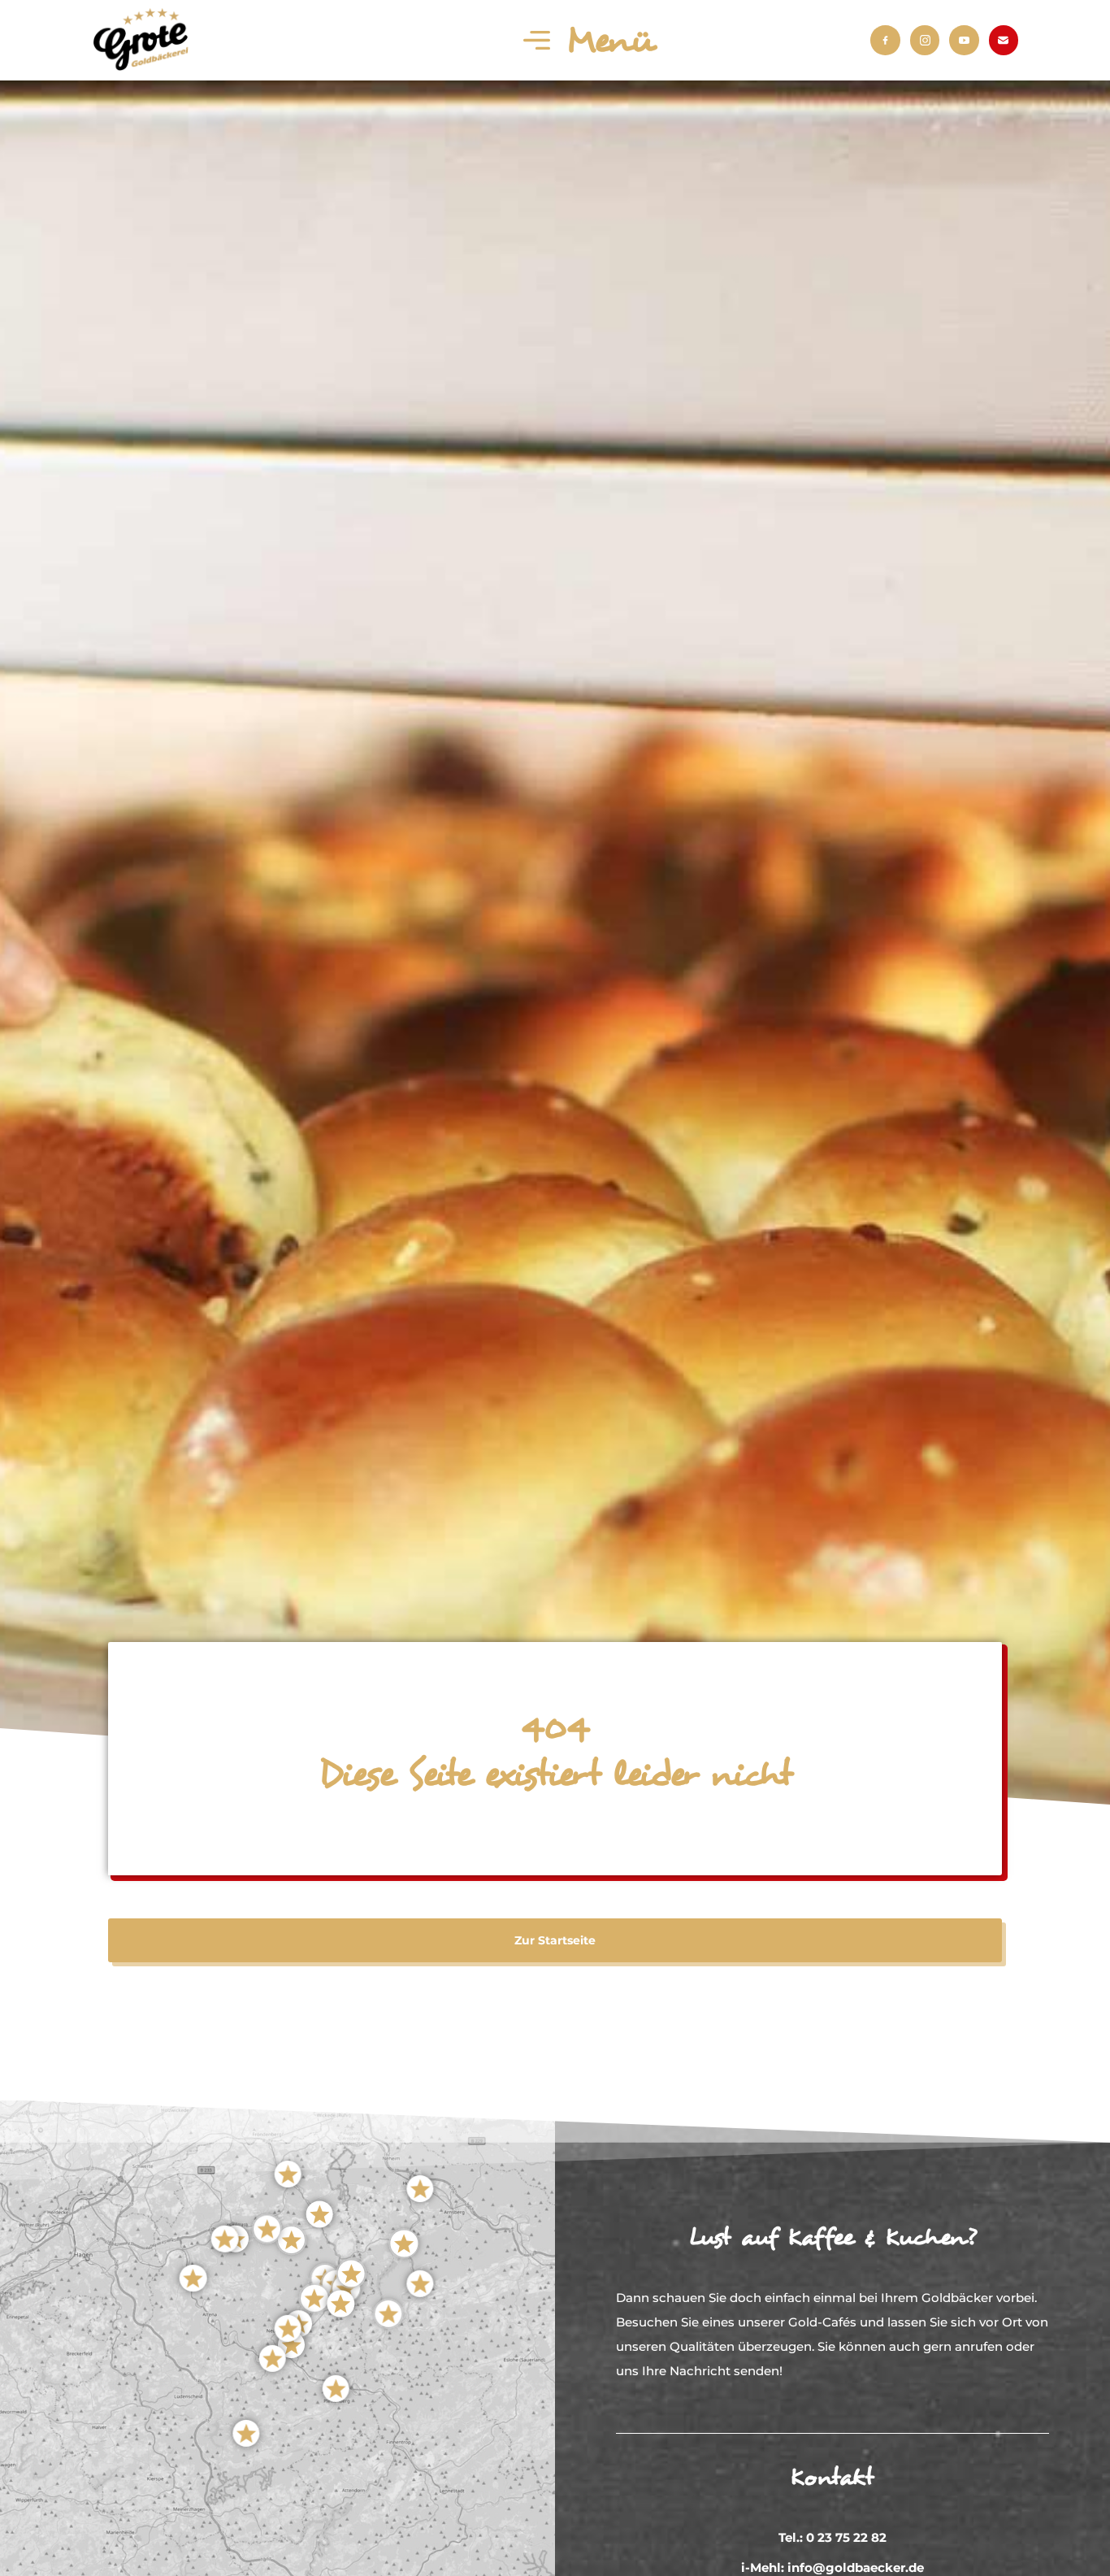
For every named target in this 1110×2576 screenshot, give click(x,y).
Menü (610, 41)
